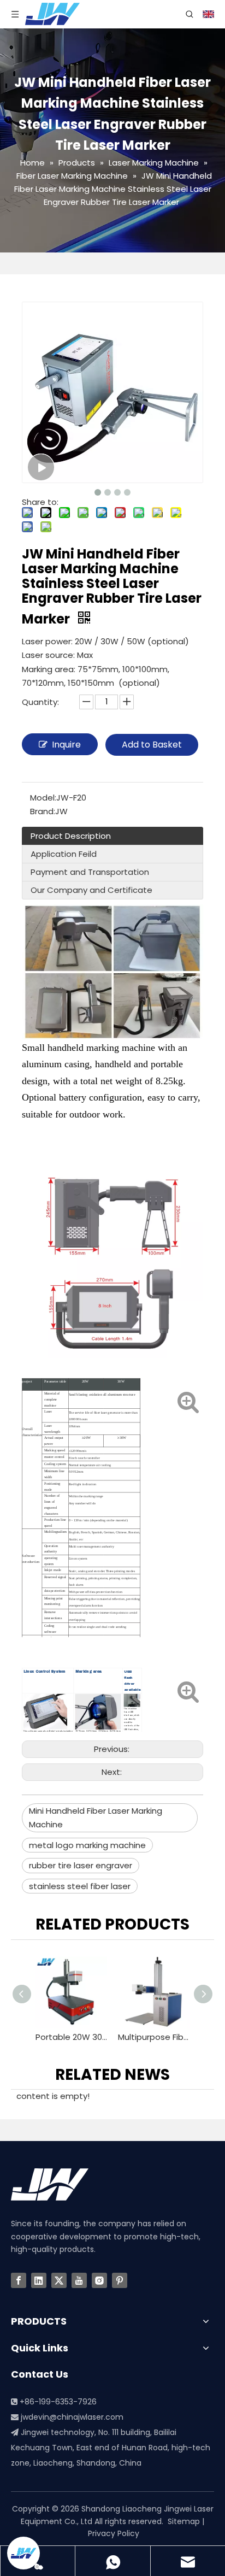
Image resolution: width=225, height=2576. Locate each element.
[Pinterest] (120, 2280)
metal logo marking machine (87, 1845)
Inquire (66, 745)
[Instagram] (99, 2280)
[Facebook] (19, 2280)
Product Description (71, 836)
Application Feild (64, 854)
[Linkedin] (39, 2280)
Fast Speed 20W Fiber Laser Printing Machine (164, 2037)
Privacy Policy (114, 2533)
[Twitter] (59, 2280)
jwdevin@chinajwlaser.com (72, 2417)
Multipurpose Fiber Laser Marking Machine (82, 2037)
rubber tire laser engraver (81, 1865)
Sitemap (184, 2521)
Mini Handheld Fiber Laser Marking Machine (96, 1818)
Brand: (43, 811)
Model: (43, 798)
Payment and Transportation (90, 872)
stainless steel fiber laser (80, 1886)
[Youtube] (79, 2280)
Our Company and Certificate (91, 890)
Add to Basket (152, 745)
